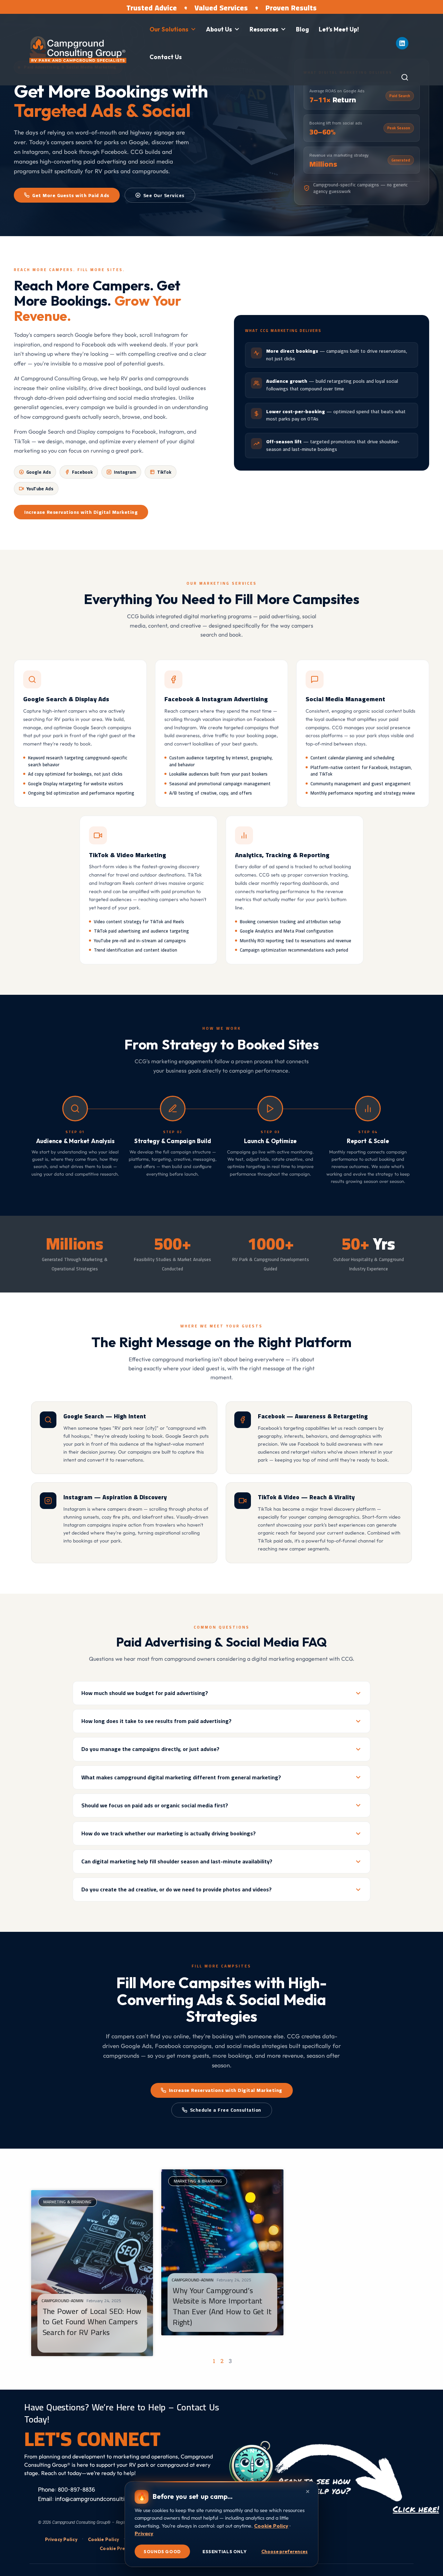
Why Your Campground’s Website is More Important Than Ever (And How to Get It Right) (222, 2306)
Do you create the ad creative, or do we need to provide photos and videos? (177, 1889)
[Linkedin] (402, 43)
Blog (302, 29)
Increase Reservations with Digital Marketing (81, 512)
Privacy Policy (61, 2539)
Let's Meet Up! (339, 29)
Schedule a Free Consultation (226, 2110)
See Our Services (164, 195)
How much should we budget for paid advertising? (145, 1693)
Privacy (144, 2533)
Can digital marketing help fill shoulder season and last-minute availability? (177, 1861)
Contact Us (166, 57)
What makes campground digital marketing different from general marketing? (181, 1777)
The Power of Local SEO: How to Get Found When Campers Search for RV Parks (92, 2322)
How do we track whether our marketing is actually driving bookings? (169, 1833)
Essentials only (224, 2551)
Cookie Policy (104, 2539)
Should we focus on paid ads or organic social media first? (155, 1805)
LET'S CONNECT (92, 2439)
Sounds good (162, 2551)
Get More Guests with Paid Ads (71, 195)
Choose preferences (284, 2551)
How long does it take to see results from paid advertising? (156, 1721)
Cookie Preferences (123, 2548)
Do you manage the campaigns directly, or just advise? (150, 1749)
